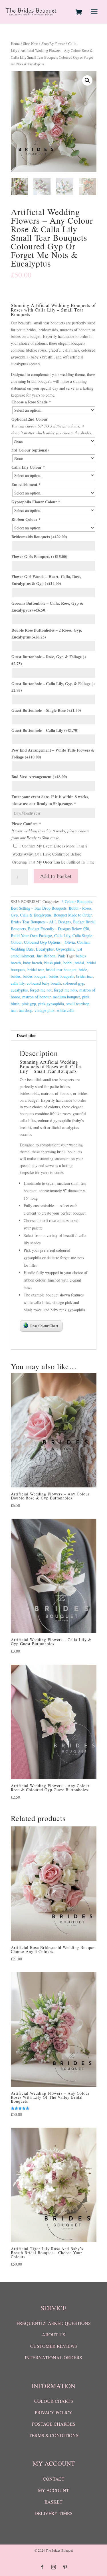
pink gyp (29, 1004)
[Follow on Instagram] (54, 2567)
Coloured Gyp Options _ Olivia (49, 942)
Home (15, 44)
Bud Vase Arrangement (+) (39, 777)
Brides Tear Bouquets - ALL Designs (41, 922)
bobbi (68, 963)
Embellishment (26, 484)
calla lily (18, 983)
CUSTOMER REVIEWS (54, 2346)
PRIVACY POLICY (54, 2412)
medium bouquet (66, 997)
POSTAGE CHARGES (54, 2424)
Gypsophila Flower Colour (36, 502)
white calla (65, 1010)
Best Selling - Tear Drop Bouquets (39, 908)
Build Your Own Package (31, 936)
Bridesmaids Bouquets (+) (39, 537)
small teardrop (78, 1004)
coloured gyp (74, 983)
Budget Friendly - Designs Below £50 (58, 929)
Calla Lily (62, 936)
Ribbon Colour (26, 519)
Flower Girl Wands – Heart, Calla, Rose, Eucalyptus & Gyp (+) (46, 580)
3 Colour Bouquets (77, 901)
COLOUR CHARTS (54, 2401)
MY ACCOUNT (53, 2490)
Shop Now (31, 44)
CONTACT (54, 2479)
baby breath (33, 963)
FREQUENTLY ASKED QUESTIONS (54, 2323)
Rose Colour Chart (44, 1326)
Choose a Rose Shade (31, 402)
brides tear (84, 976)
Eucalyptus (45, 949)
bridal (79, 963)
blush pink (53, 963)
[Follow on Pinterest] (65, 2567)
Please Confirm (26, 824)
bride (83, 970)
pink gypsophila (51, 1004)
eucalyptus (19, 990)
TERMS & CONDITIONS (54, 2435)
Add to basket (56, 876)
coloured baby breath (44, 983)
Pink (61, 956)
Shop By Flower (53, 44)
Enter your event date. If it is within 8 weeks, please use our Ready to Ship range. (50, 800)
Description (27, 1035)
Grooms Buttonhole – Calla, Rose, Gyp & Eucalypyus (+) (47, 607)
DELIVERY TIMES (53, 2513)
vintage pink (45, 1010)
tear (14, 1010)
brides (16, 976)
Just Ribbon (46, 956)
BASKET (53, 2502)
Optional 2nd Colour (30, 419)
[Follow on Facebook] (42, 2567)
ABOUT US (54, 2334)
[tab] (54, 1036)
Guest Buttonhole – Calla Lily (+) (45, 730)
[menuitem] (80, 12)
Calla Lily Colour (28, 467)
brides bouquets (61, 976)
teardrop (26, 1010)
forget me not (41, 990)
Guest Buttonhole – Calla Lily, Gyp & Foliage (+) (53, 687)
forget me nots (65, 990)
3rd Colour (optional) (30, 450)
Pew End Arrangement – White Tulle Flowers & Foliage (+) (53, 753)
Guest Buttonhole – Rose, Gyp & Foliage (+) (49, 660)
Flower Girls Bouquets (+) (39, 556)
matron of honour (36, 997)
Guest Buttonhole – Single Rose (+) (46, 710)
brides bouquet (35, 976)
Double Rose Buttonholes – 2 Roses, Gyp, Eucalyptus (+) (47, 633)
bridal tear (36, 970)
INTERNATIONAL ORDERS (53, 2357)
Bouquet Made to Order (73, 915)
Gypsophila (65, 949)
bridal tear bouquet (61, 970)
